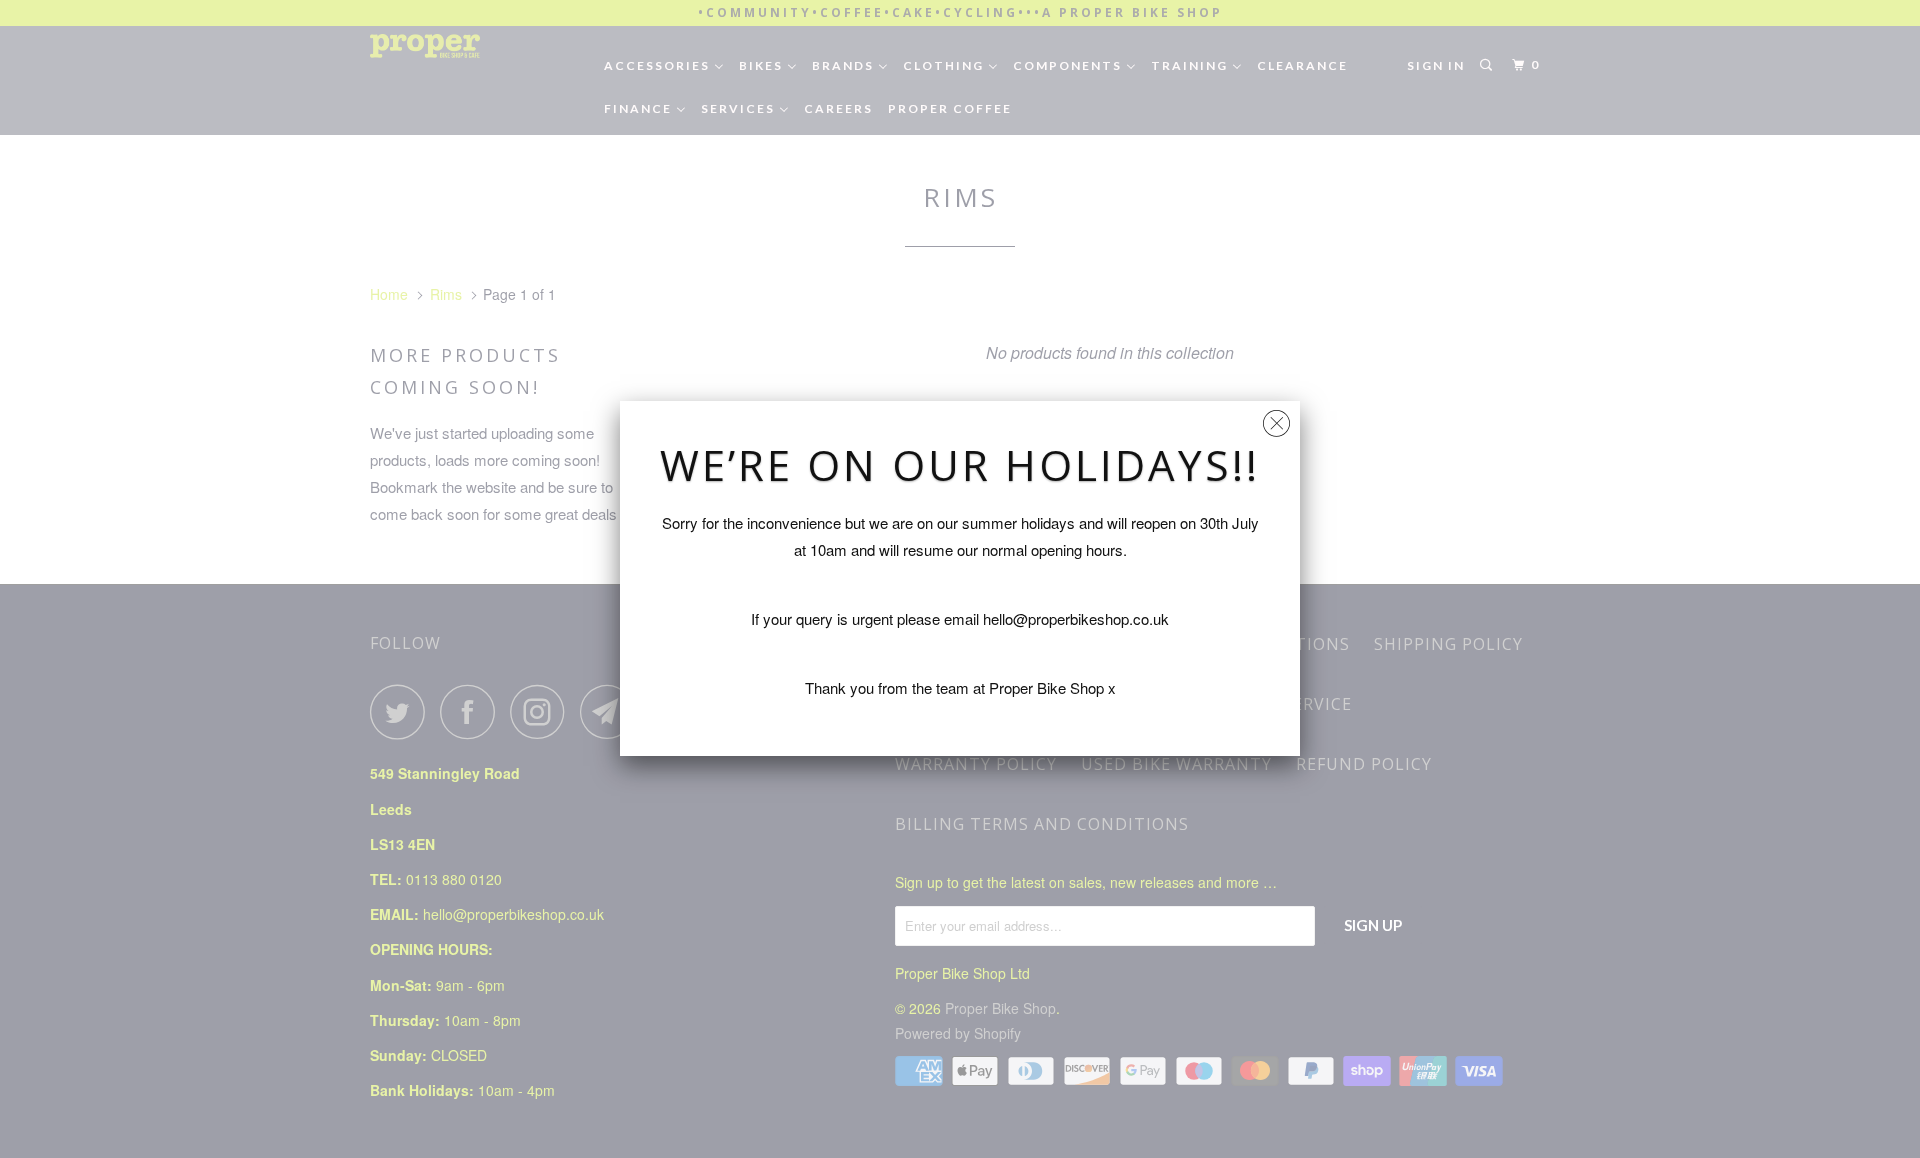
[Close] (1276, 418)
